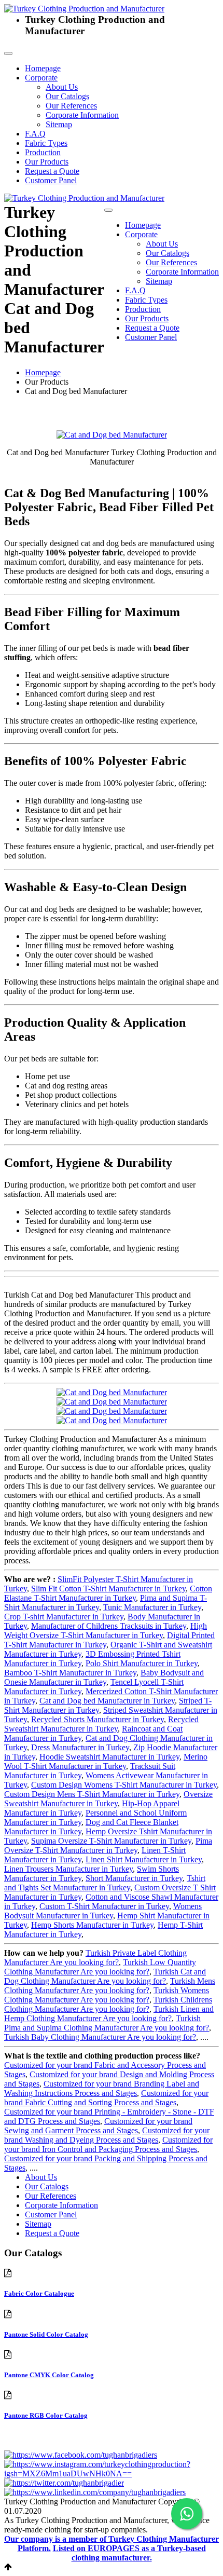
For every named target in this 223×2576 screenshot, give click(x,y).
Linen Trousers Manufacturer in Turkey (68, 1869)
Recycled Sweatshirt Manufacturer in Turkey (101, 1724)
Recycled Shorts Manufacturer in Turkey (97, 1719)
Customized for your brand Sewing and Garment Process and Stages (98, 2126)
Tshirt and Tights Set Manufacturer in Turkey (105, 1883)
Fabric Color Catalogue (39, 2293)
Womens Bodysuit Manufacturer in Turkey (103, 1911)
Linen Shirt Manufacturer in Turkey (144, 1859)
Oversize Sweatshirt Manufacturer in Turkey (108, 1799)
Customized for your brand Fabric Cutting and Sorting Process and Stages (106, 2098)
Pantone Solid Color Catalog (46, 2334)
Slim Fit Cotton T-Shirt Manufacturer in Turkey (108, 1589)
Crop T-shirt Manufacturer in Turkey (64, 1617)
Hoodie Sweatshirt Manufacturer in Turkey (109, 1757)
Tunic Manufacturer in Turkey (152, 1607)
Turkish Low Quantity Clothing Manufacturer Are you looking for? (100, 1967)
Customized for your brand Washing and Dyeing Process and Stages (107, 2135)
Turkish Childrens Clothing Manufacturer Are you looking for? (108, 2004)
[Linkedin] (95, 2492)
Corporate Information (82, 115)
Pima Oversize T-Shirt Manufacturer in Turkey (108, 1845)
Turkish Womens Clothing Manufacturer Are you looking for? (107, 1995)
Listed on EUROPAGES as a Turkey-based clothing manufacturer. (129, 2553)
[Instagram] (112, 2473)
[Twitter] (64, 2483)
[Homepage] (84, 198)
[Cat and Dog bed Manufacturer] (112, 435)
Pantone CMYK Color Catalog (49, 2375)
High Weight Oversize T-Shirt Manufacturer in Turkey (106, 1631)
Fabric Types (46, 143)
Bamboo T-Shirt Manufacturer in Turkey (70, 1673)
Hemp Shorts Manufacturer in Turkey (92, 1925)
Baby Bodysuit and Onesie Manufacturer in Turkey (104, 1677)
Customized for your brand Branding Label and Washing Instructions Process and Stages (102, 2088)
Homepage (43, 68)
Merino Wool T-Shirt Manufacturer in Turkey (106, 1761)
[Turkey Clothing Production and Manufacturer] (84, 9)
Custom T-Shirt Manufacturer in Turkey (104, 1906)
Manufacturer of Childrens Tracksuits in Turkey (109, 1626)
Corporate (41, 78)
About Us (62, 87)
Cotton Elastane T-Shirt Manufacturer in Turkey (108, 1593)
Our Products (47, 162)
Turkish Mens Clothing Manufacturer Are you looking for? (110, 1986)
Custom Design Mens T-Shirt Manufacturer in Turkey (92, 1794)
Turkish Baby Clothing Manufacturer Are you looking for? (100, 2037)
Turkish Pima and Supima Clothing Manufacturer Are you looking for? (107, 2023)
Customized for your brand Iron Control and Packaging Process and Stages (108, 2144)
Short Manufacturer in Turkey (134, 1878)
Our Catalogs (67, 96)
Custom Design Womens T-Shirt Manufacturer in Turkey (124, 1785)
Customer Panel (51, 180)
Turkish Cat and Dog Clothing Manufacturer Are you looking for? (105, 1976)
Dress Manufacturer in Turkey (80, 1747)
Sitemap (59, 124)
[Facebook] (81, 2455)
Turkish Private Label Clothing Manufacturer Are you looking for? (95, 1958)
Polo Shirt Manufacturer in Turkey (142, 1663)
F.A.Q (35, 134)
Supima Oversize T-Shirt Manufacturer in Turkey (111, 1841)
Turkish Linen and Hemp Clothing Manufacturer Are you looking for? (109, 2014)
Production (43, 152)
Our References (71, 106)
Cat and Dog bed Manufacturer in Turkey (107, 1701)
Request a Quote (52, 171)
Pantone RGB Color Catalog (46, 2415)
